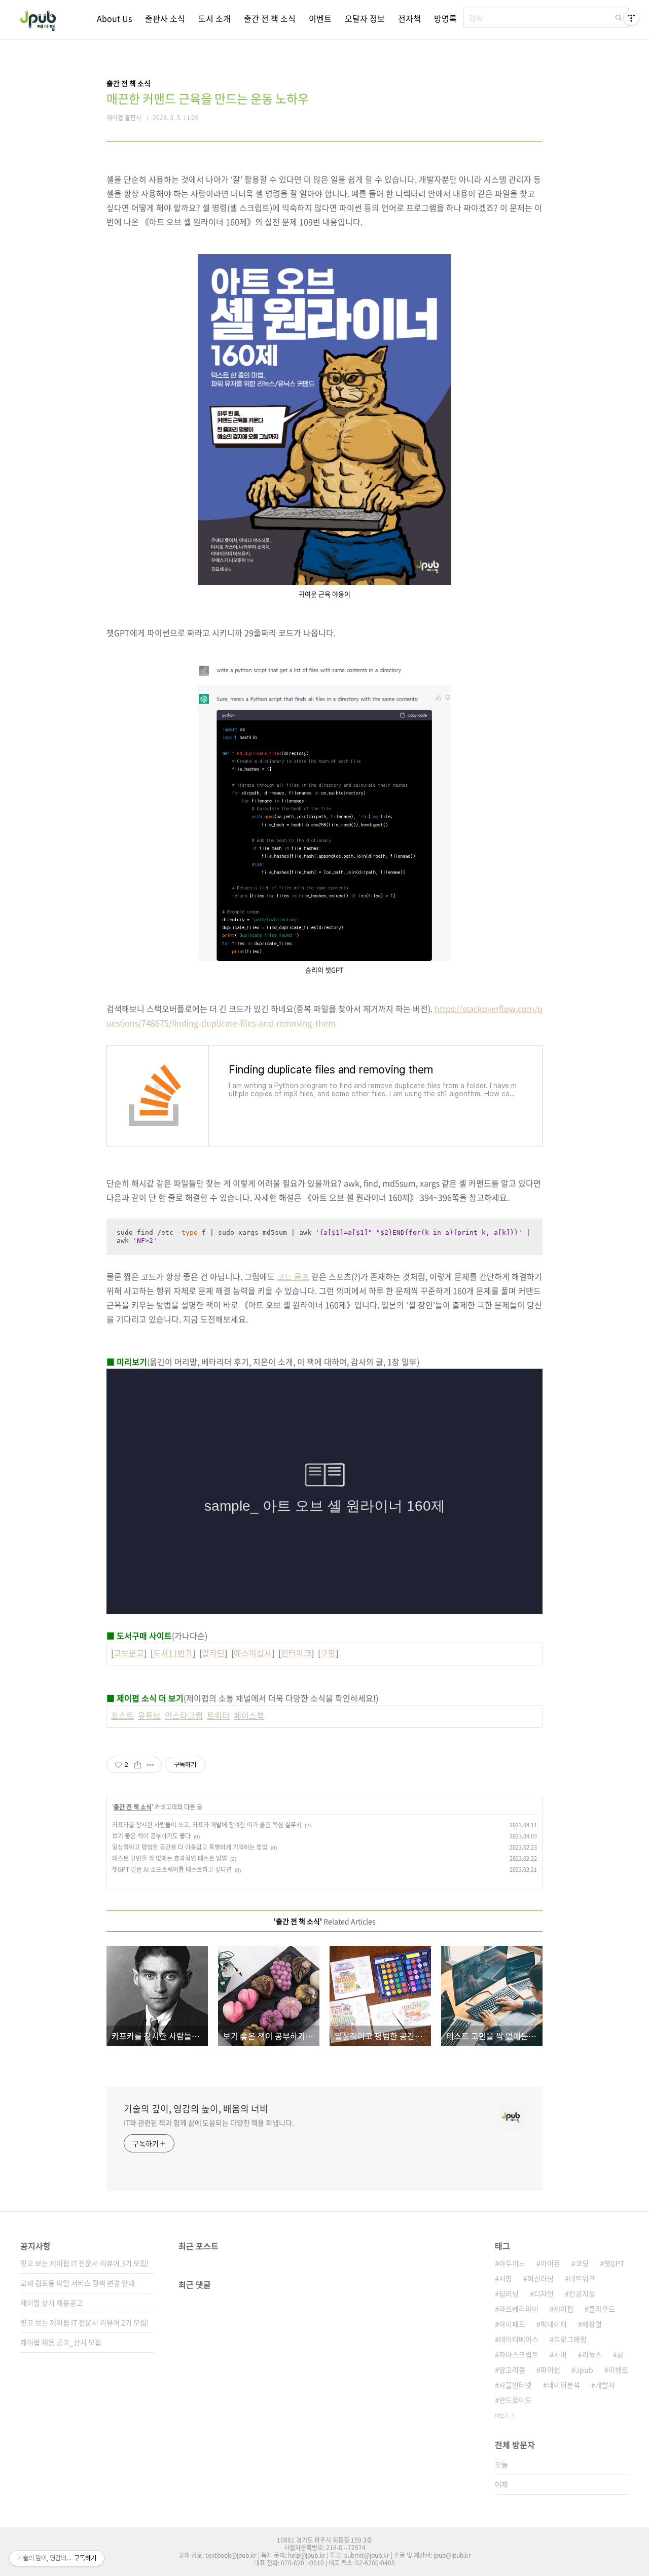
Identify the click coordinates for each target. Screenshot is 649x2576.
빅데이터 (554, 2324)
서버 (560, 2354)
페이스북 (249, 1715)
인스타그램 (184, 1715)
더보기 (502, 2415)
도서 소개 (214, 18)
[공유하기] (138, 1765)
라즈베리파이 (519, 2309)
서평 (506, 2278)
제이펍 (564, 2309)
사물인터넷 (515, 2385)
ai (620, 2354)
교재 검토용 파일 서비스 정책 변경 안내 (78, 2283)
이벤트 (320, 18)
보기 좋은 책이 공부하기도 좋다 (151, 1836)
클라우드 (602, 2309)
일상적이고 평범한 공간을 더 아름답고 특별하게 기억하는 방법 (190, 1847)
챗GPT (614, 2263)
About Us (114, 18)
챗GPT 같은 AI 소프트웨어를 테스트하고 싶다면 (172, 1869)
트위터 (218, 1715)
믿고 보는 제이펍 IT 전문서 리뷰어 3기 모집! (85, 2263)
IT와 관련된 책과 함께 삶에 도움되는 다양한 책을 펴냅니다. (209, 2122)
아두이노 (512, 2263)
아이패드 (512, 2324)
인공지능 (582, 2293)
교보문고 (129, 1653)
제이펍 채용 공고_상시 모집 (61, 2342)
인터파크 (296, 1653)
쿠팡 (328, 1653)
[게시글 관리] (150, 1765)
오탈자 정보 (365, 18)
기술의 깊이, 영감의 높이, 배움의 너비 (196, 2109)
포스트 (122, 1715)
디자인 (544, 2293)
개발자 (605, 2385)
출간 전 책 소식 (270, 18)
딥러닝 (509, 2293)
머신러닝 (540, 2278)
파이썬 (550, 2370)
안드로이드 (515, 2400)
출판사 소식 (165, 18)
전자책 (409, 18)
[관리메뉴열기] (631, 18)
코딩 (582, 2263)
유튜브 (149, 1715)
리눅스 (592, 2354)
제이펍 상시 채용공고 (51, 2303)
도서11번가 (173, 1653)
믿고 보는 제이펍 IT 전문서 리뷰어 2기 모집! (85, 2322)
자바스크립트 (519, 2354)
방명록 (445, 18)
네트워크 (582, 2278)
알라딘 (213, 1653)
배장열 (592, 2324)
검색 (619, 18)
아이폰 (550, 2263)
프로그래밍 (570, 2339)
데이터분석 (564, 2385)
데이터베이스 (519, 2339)
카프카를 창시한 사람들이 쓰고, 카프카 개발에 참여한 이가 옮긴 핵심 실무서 (207, 1825)
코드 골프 (293, 1276)
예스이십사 (253, 1653)
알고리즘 (512, 2370)
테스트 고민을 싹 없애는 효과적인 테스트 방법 (170, 1858)
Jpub (584, 2370)
